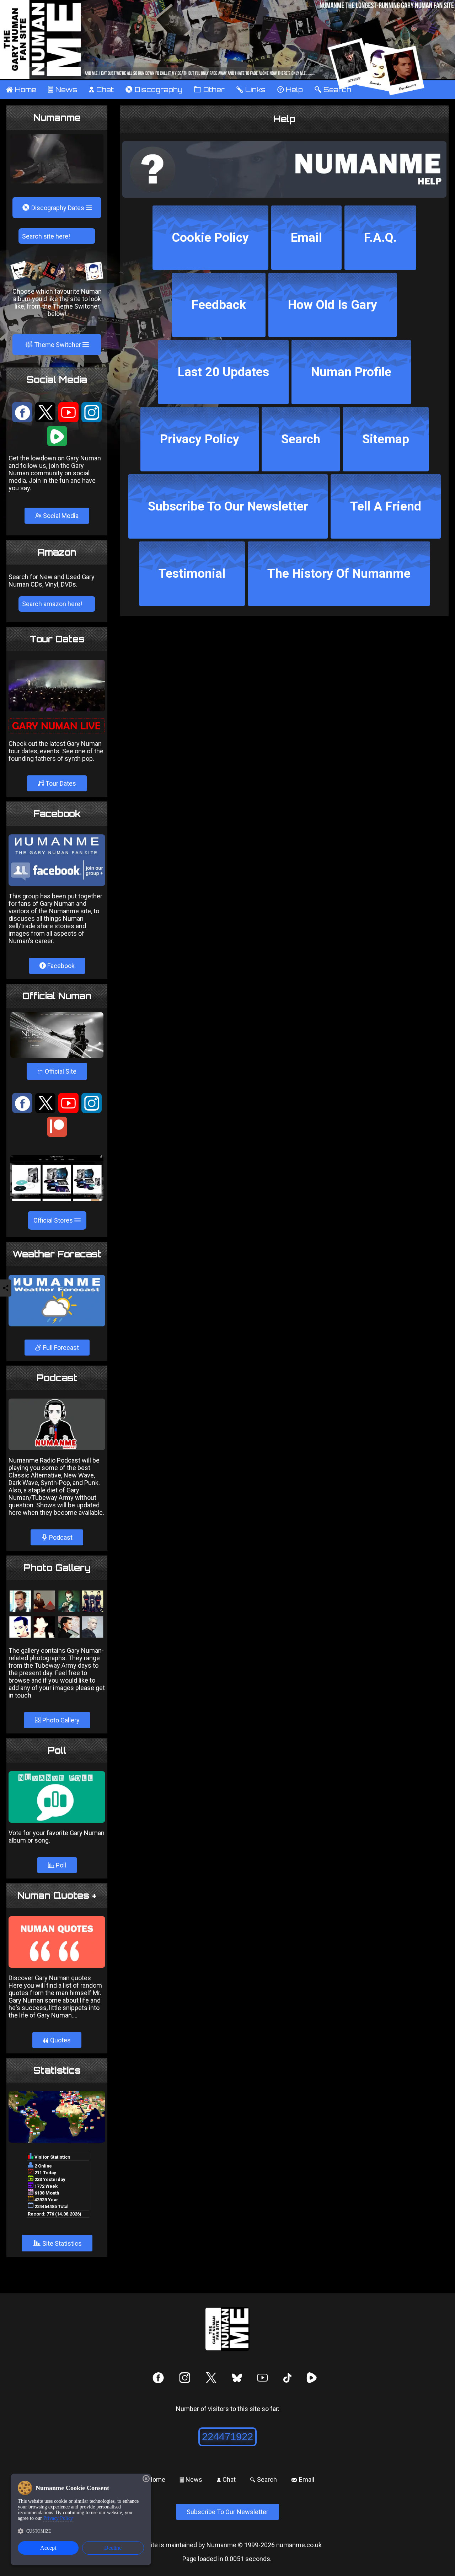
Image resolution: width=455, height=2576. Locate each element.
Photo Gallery (60, 1720)
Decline (113, 2548)
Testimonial (192, 574)
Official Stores (54, 1220)
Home (21, 90)
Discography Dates (54, 208)
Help (290, 90)
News (62, 90)
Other (209, 90)
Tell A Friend (386, 506)
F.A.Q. (380, 238)
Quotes (57, 2040)
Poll (60, 1865)
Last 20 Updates (223, 372)
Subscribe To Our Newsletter (228, 506)
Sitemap (386, 439)
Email (306, 238)
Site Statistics (57, 2243)
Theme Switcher (54, 344)
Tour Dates (60, 783)
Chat (101, 90)
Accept (48, 2548)
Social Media (60, 516)
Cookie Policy (210, 238)
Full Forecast (60, 1348)
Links (251, 90)
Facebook (60, 966)
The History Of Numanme (339, 574)
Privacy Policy (200, 439)
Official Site (57, 1071)
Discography (154, 90)
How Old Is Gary (333, 305)
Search (301, 439)
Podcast (60, 1537)
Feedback (219, 305)
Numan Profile (351, 372)
